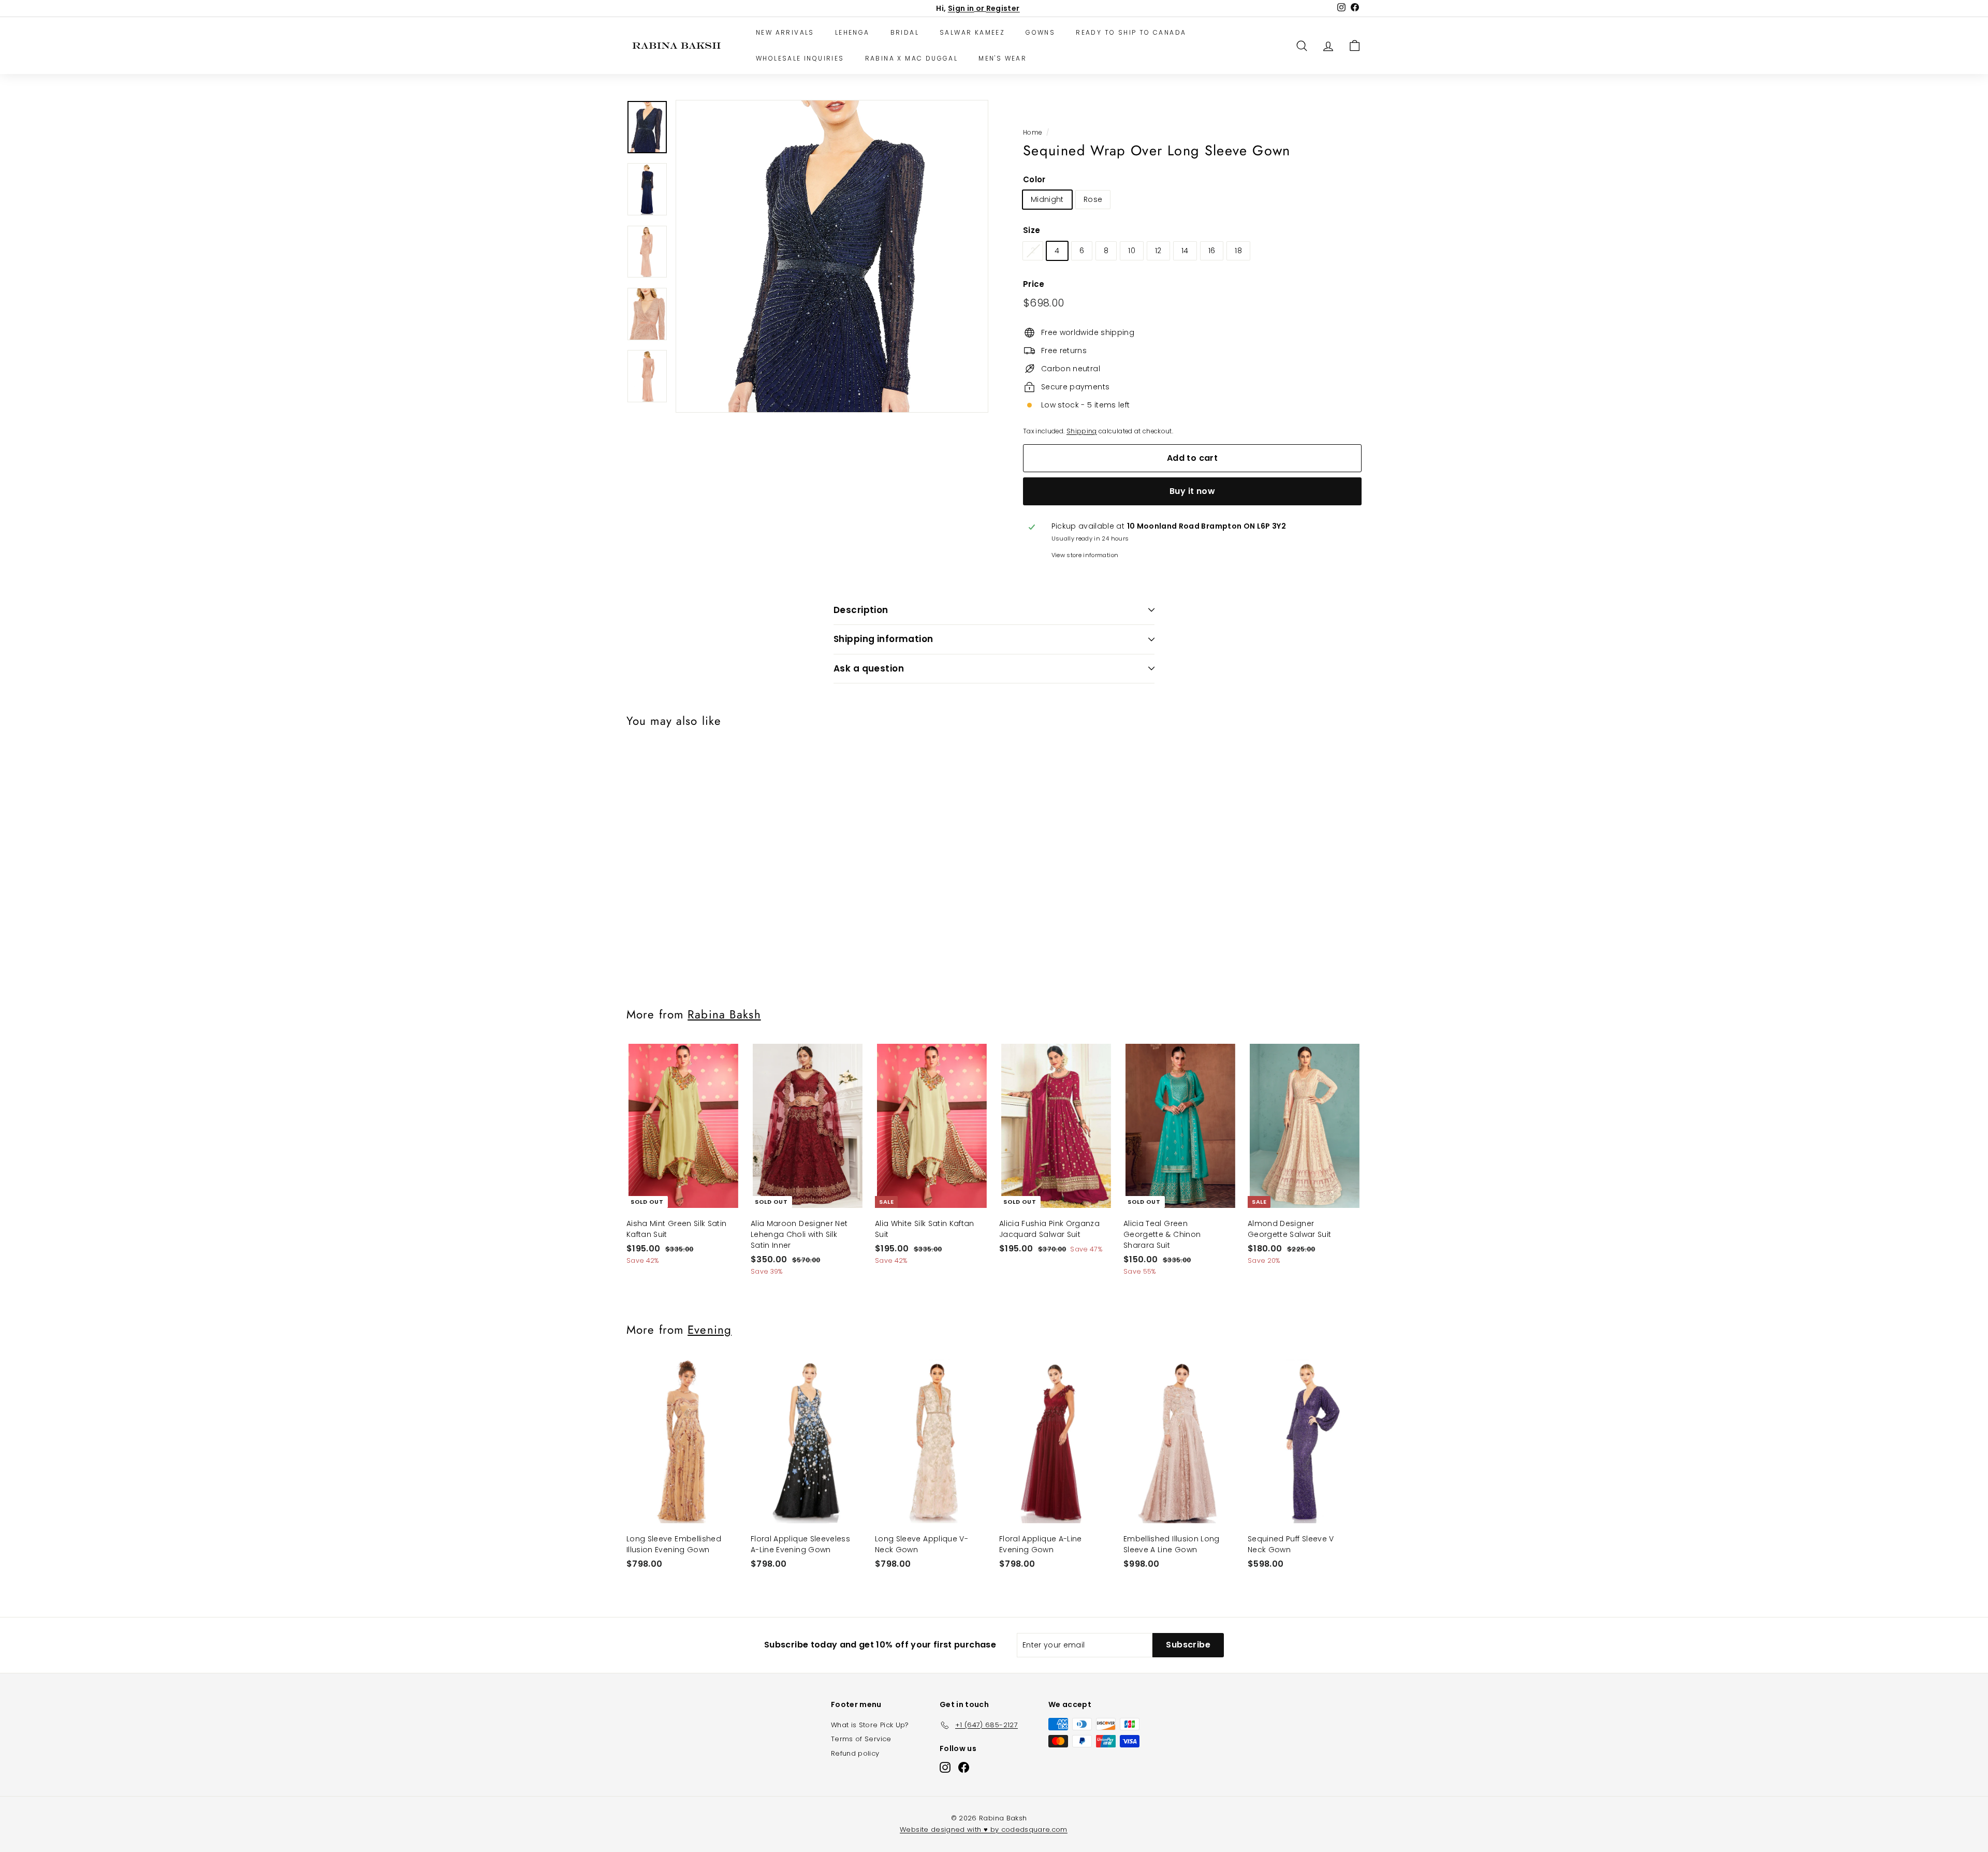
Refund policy (855, 1753)
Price (1034, 284)
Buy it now (1192, 491)
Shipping (1082, 431)
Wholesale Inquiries (800, 58)
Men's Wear (1003, 58)
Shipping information (883, 639)
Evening (710, 1330)
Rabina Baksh (724, 1014)
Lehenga (852, 32)
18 (1238, 251)
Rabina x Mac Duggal (912, 58)
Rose (1093, 199)
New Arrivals (785, 32)
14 (1185, 251)
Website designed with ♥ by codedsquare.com (984, 1829)
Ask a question (869, 668)
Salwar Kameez (972, 32)
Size (1032, 230)
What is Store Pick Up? (870, 1725)
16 (1212, 251)
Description (861, 610)
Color (1034, 179)
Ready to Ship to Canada (1131, 32)
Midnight (1047, 199)
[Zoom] (832, 256)
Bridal (905, 32)
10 (1132, 251)
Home (1032, 133)
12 (1158, 251)
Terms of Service (861, 1739)
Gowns (1040, 32)
